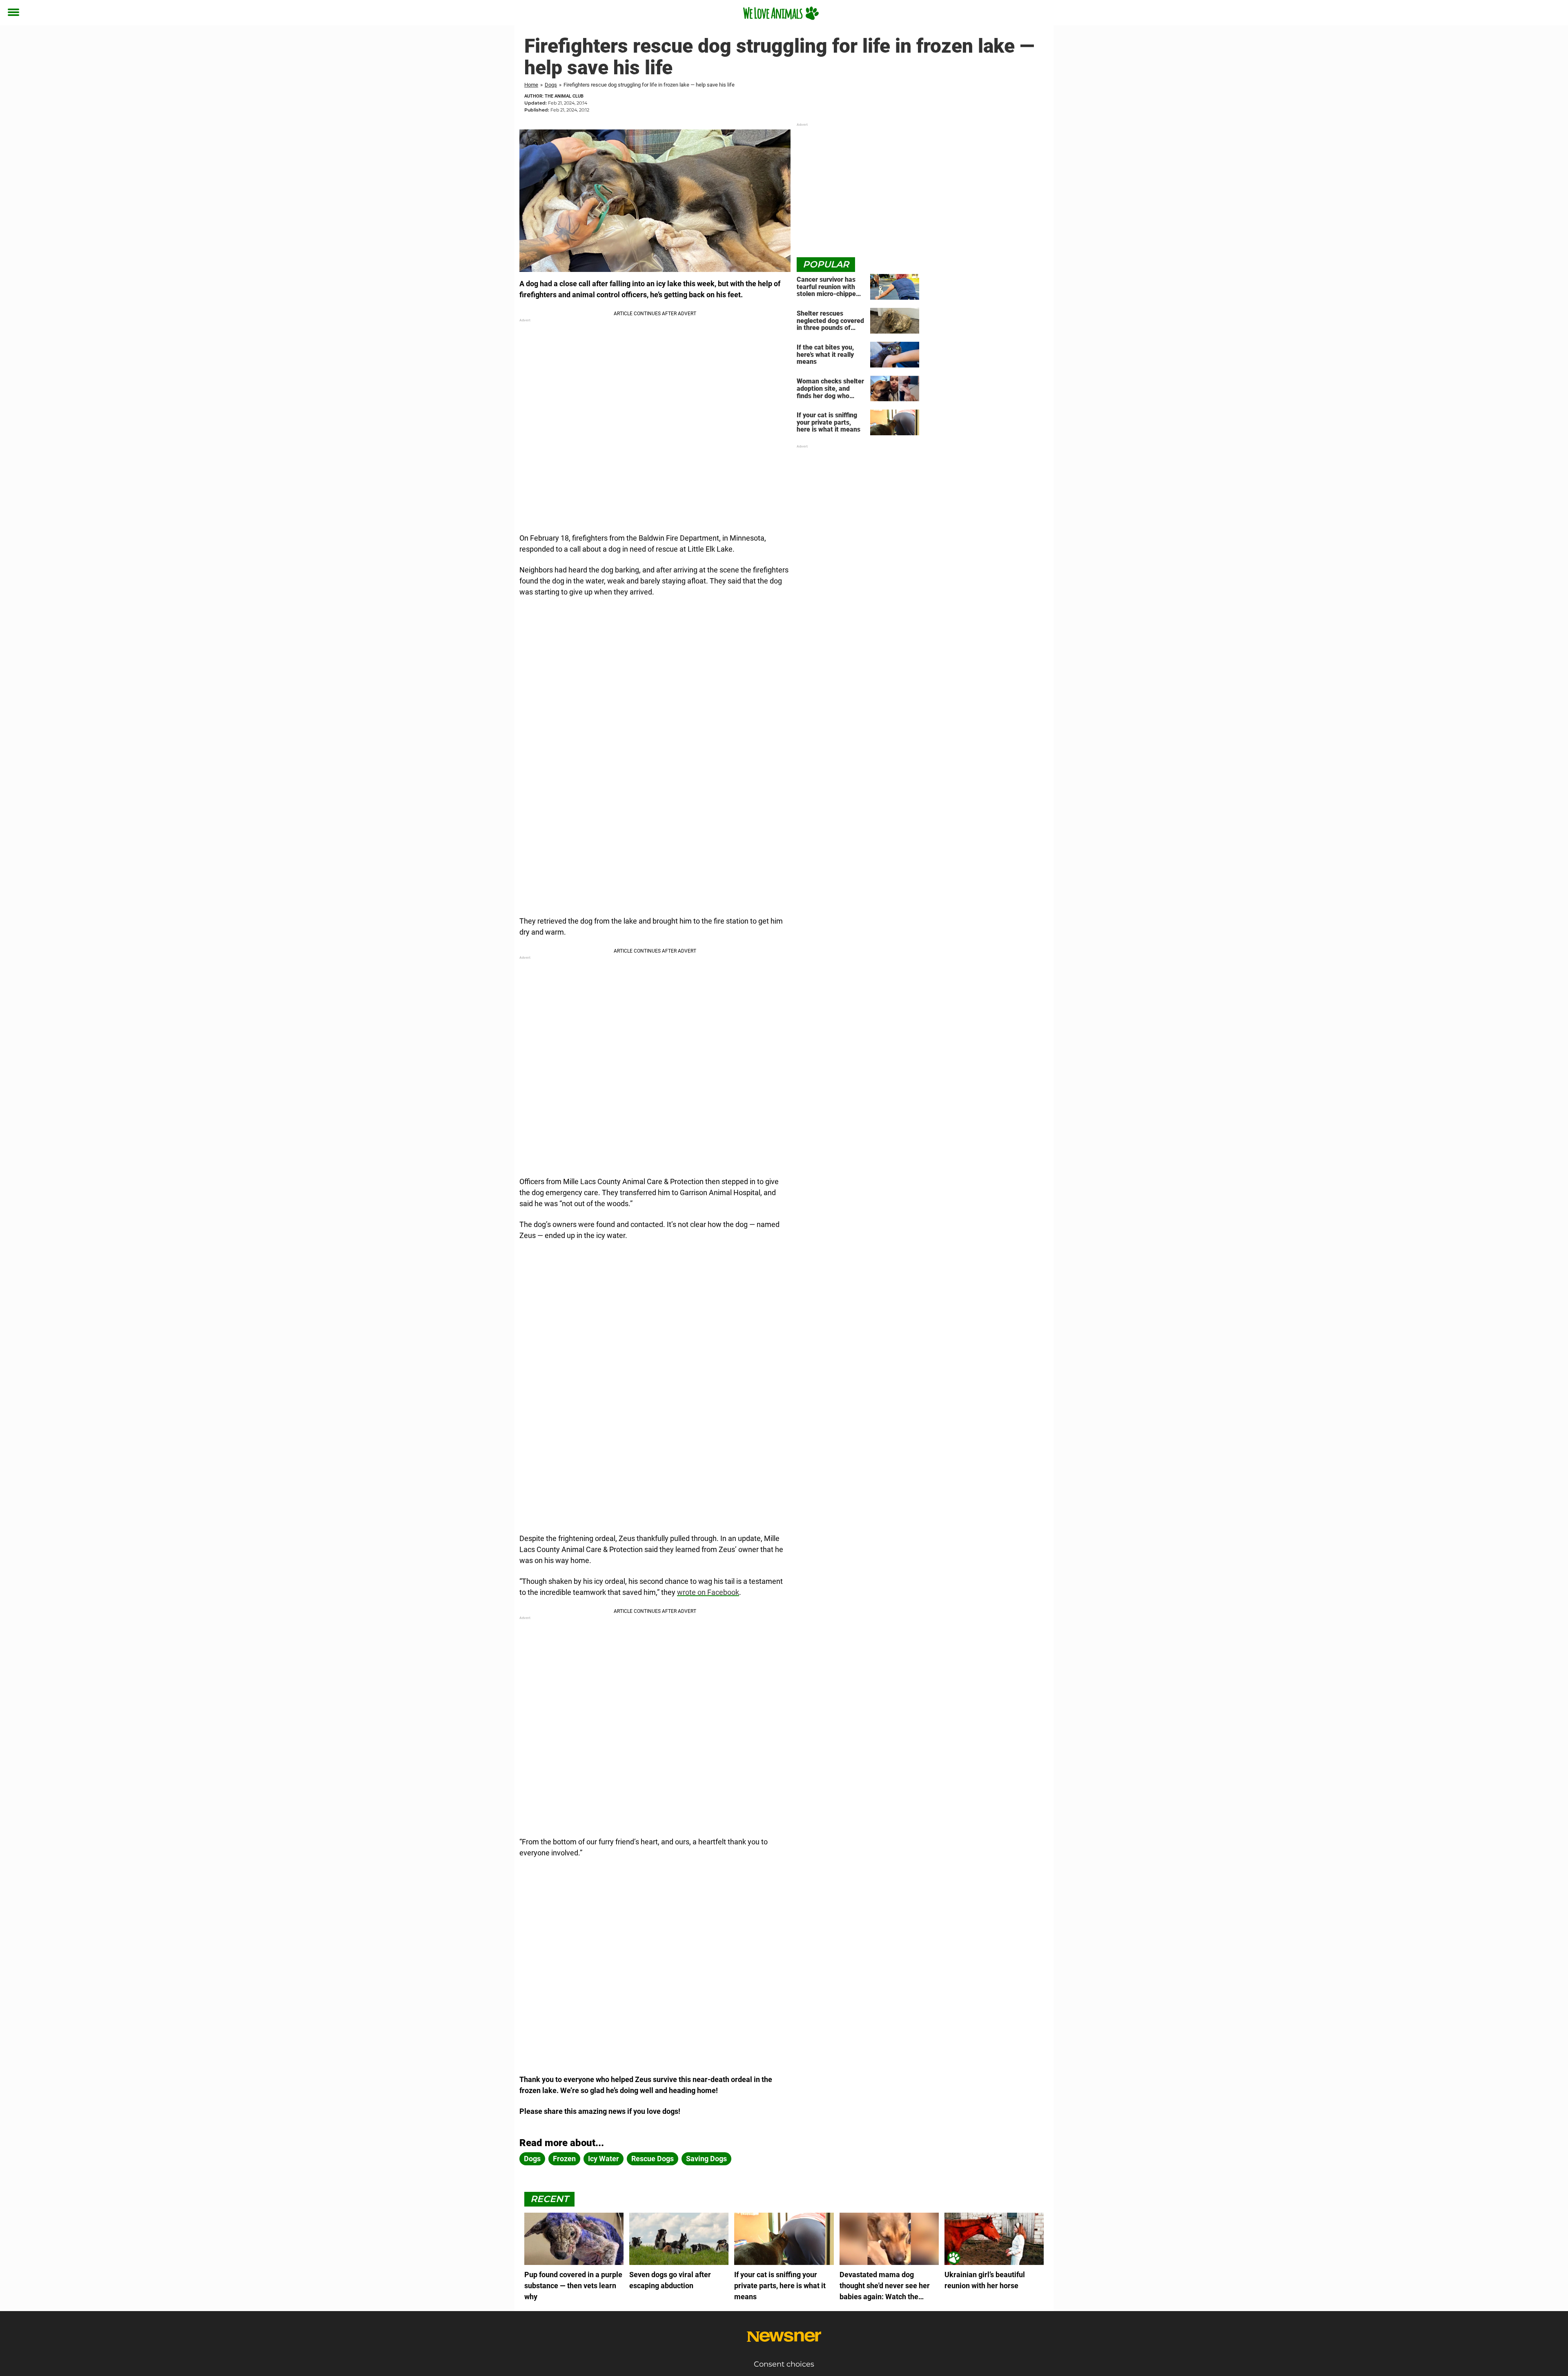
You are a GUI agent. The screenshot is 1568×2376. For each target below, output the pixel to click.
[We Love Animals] (781, 13)
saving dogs (706, 2159)
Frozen (564, 2159)
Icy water (604, 2159)
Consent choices (784, 2364)
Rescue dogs (653, 2159)
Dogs (551, 85)
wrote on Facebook (708, 1592)
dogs (532, 2159)
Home (531, 85)
